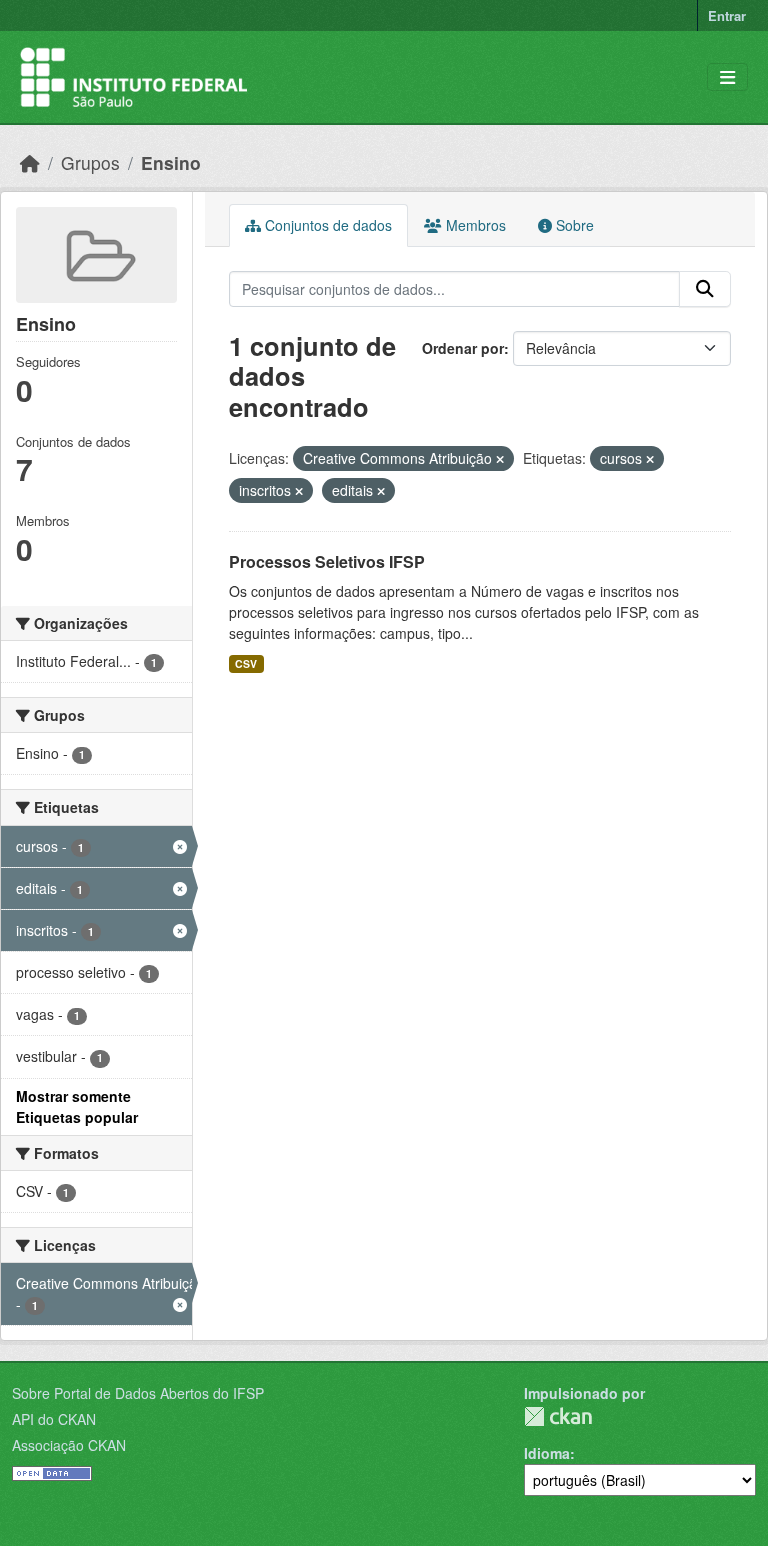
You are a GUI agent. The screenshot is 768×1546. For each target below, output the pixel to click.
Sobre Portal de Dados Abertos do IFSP (138, 1393)
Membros (474, 225)
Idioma (547, 1453)
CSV (246, 663)
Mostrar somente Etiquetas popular (77, 1106)
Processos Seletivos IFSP (327, 561)
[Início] (30, 162)
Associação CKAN (69, 1445)
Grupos (90, 162)
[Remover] (500, 459)
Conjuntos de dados (326, 225)
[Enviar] (705, 289)
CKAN (558, 1416)
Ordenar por (463, 348)
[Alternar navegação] (727, 77)
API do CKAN (54, 1419)
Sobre (573, 225)
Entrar (727, 15)
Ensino (171, 162)
